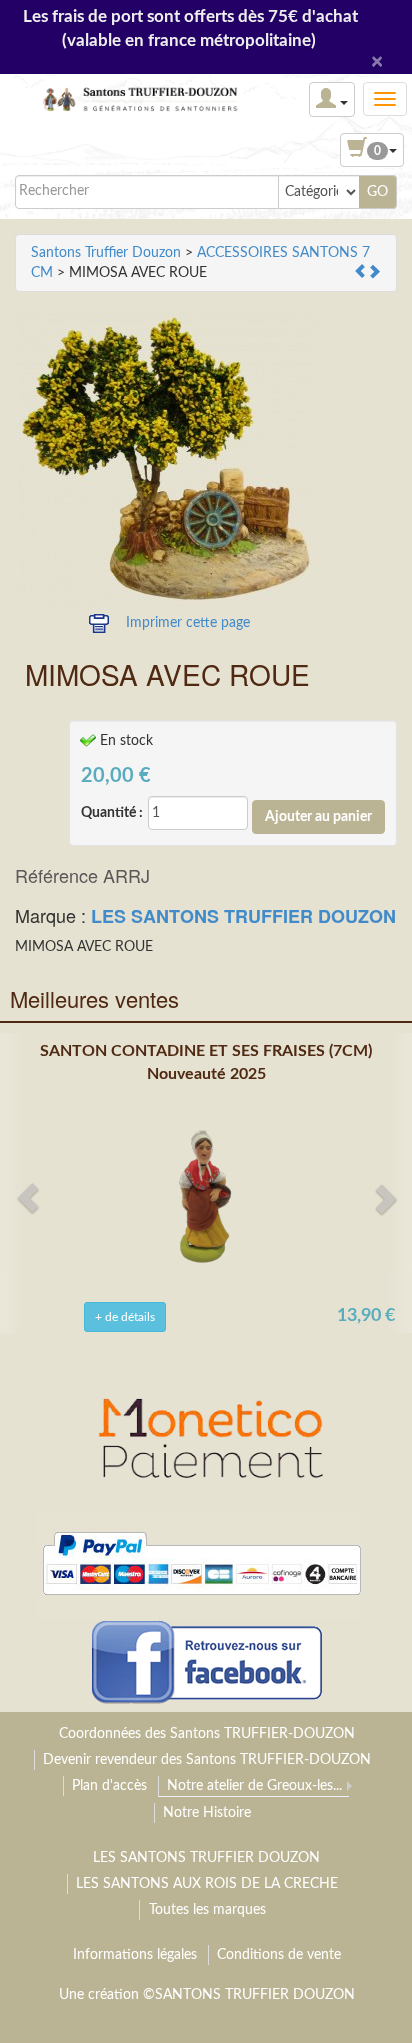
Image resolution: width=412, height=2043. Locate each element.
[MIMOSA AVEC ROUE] (166, 459)
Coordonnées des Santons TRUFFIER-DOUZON (207, 1734)
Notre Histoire (207, 1813)
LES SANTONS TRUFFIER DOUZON (243, 916)
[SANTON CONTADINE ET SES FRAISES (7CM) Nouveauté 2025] (206, 1195)
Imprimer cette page (188, 623)
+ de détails (125, 1317)
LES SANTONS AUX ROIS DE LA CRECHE (207, 1884)
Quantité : (112, 813)
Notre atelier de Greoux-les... (254, 1786)
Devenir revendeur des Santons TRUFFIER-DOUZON (207, 1760)
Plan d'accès (109, 1786)
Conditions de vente (279, 1955)
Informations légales (135, 1955)
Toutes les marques (207, 1910)
